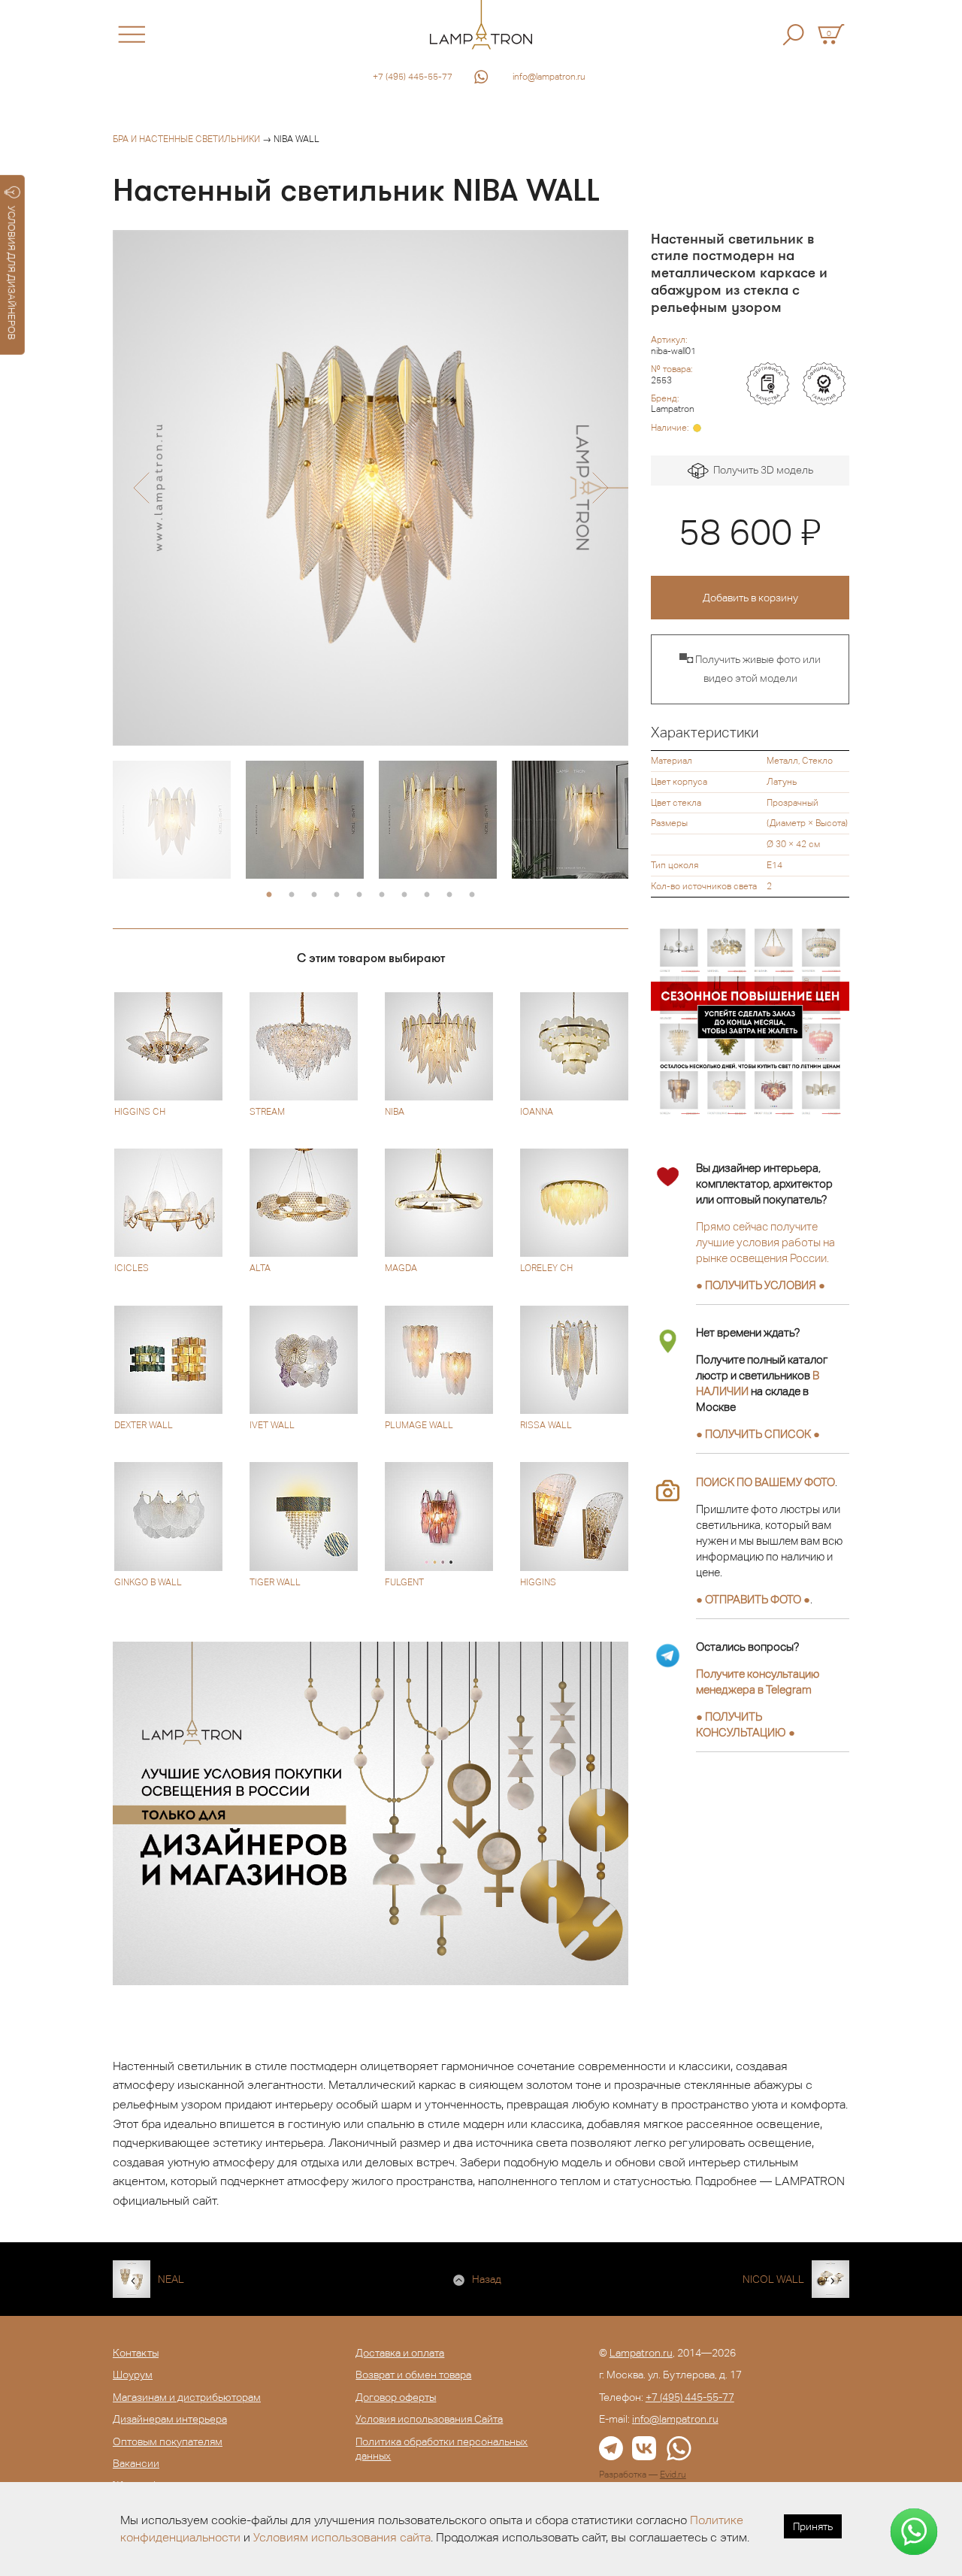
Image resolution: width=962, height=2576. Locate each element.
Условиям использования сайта (342, 2537)
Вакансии (136, 2463)
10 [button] (472, 895)
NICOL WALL (773, 2279)
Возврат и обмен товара (413, 2375)
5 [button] (359, 895)
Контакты (136, 2353)
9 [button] (449, 895)
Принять (813, 2526)
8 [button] (427, 895)
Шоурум (133, 2375)
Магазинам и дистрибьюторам (187, 2397)
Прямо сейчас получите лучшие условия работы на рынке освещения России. (765, 1242)
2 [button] (292, 895)
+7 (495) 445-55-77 (413, 77)
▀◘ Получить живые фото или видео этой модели (750, 669)
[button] (141, 488)
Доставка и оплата (400, 2353)
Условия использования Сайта (429, 2419)
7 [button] (404, 895)
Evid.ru (673, 2475)
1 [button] (269, 895)
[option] (371, 488)
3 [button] (314, 895)
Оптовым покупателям (168, 2441)
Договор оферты (396, 2397)
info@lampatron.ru (549, 77)
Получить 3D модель (761, 470)
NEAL (171, 2279)
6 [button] (382, 895)
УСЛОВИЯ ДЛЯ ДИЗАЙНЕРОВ (12, 273)
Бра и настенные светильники (186, 139)
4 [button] (337, 895)
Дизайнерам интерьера (170, 2419)
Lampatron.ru (641, 2353)
